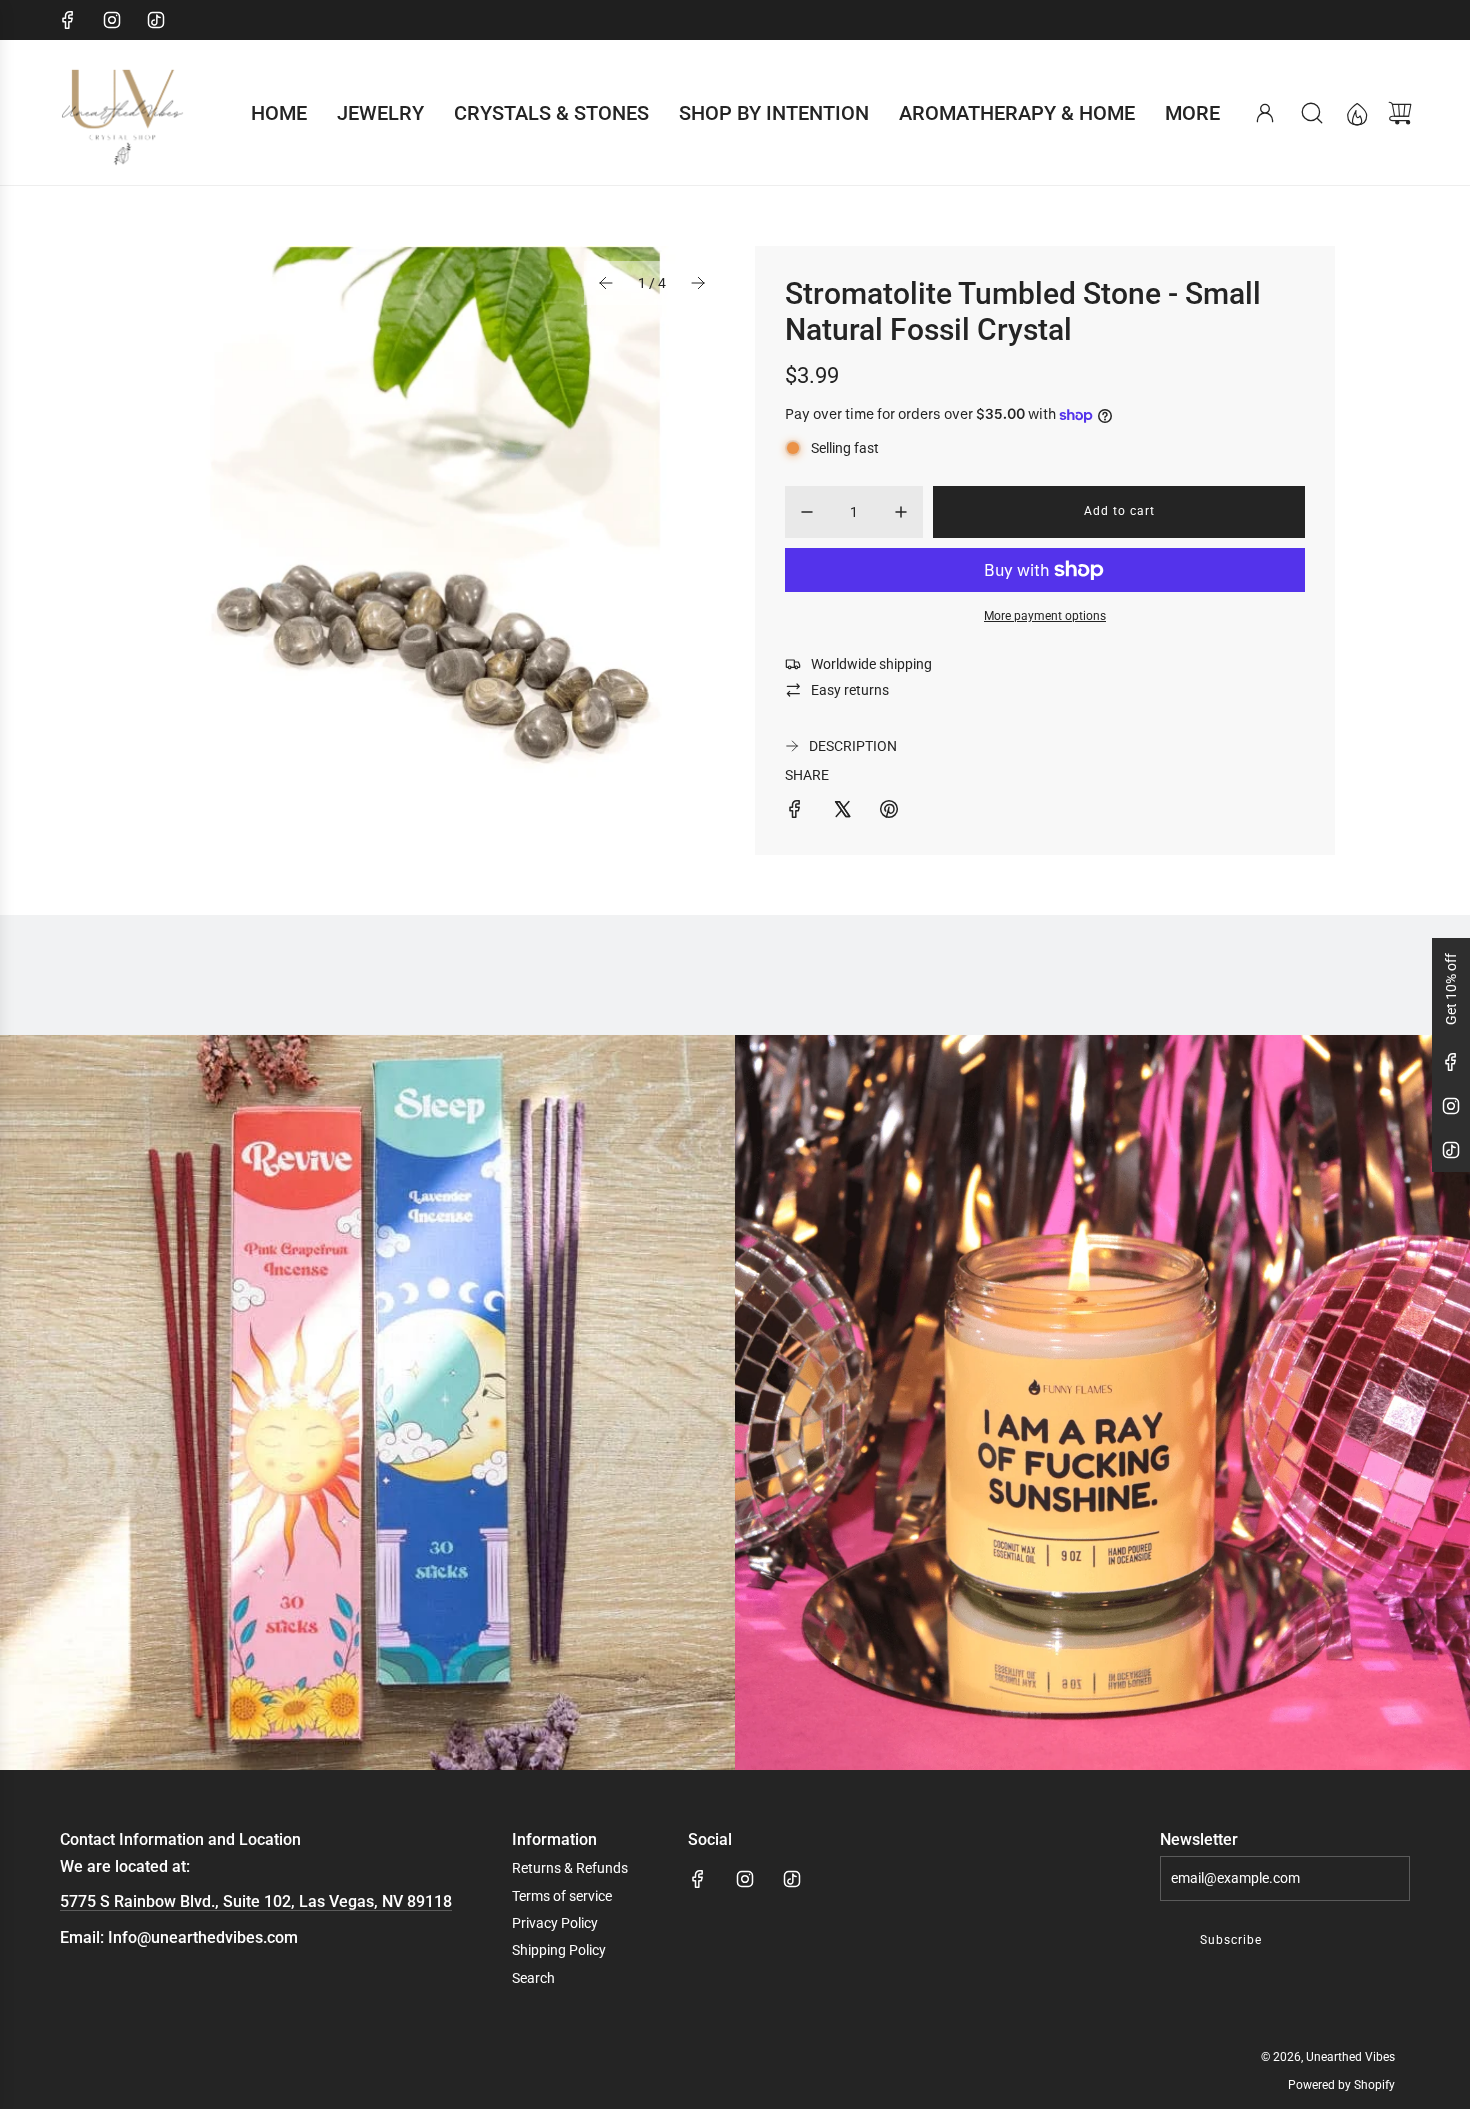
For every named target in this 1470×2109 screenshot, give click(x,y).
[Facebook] (68, 20)
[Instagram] (112, 20)
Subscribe (1231, 1940)
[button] (606, 283)
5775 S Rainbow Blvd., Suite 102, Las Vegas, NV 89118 (256, 1901)
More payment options (1045, 616)
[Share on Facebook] (795, 812)
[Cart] (1400, 113)
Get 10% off (1451, 989)
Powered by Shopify (1341, 2085)
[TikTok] (156, 20)
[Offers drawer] (1356, 113)
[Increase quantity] (901, 512)
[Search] (1312, 113)
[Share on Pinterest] (889, 812)
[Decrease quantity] (807, 512)
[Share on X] (842, 812)
